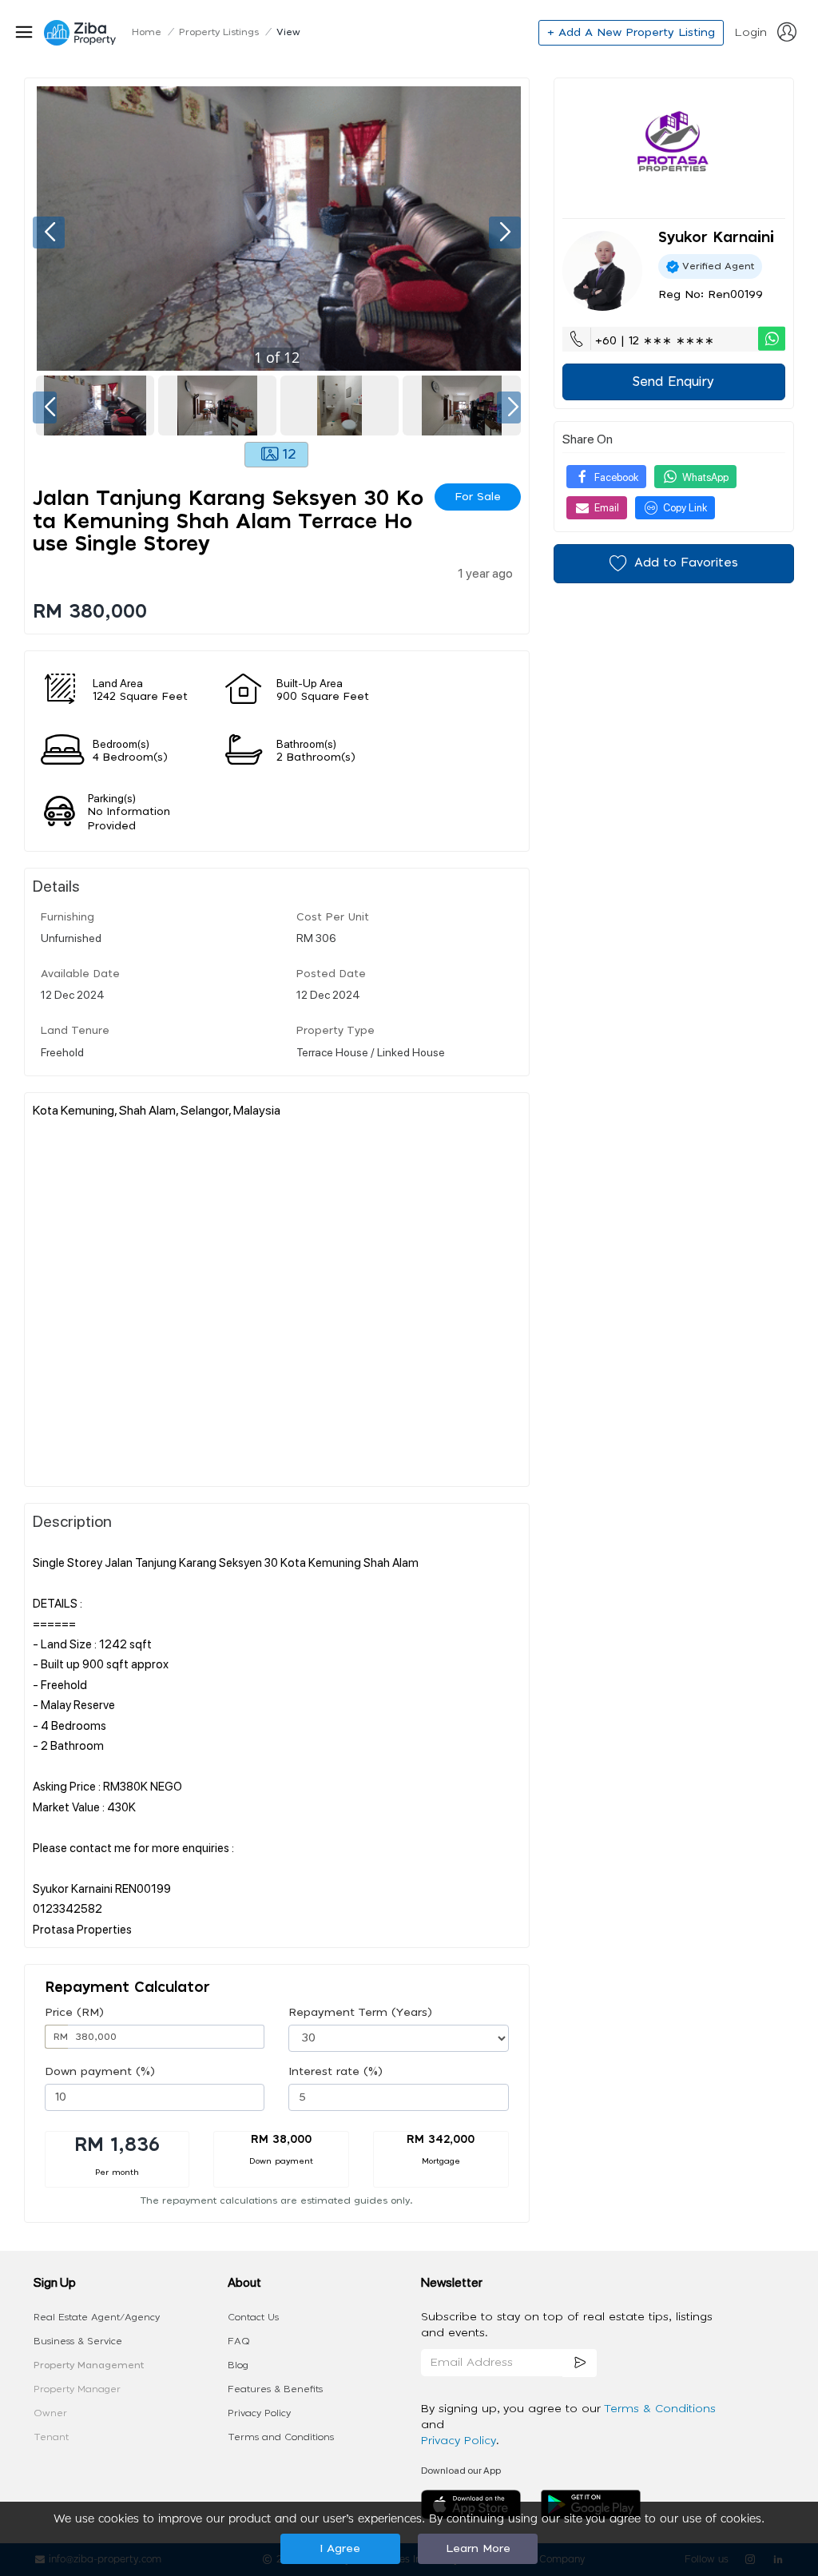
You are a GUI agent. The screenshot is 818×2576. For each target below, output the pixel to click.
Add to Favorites (686, 563)
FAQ (239, 2341)
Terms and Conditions (281, 2437)
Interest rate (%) (336, 2072)
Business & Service (78, 2341)
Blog (238, 2365)
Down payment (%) (100, 2072)
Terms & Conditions (660, 2409)
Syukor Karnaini (716, 238)
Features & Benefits (275, 2389)
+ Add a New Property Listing (631, 33)
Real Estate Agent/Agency (97, 2317)
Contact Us (253, 2317)
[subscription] (580, 2363)
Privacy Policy (259, 2413)
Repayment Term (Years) (360, 2013)
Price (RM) (74, 2013)
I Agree (340, 2549)
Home (147, 32)
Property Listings (219, 32)
